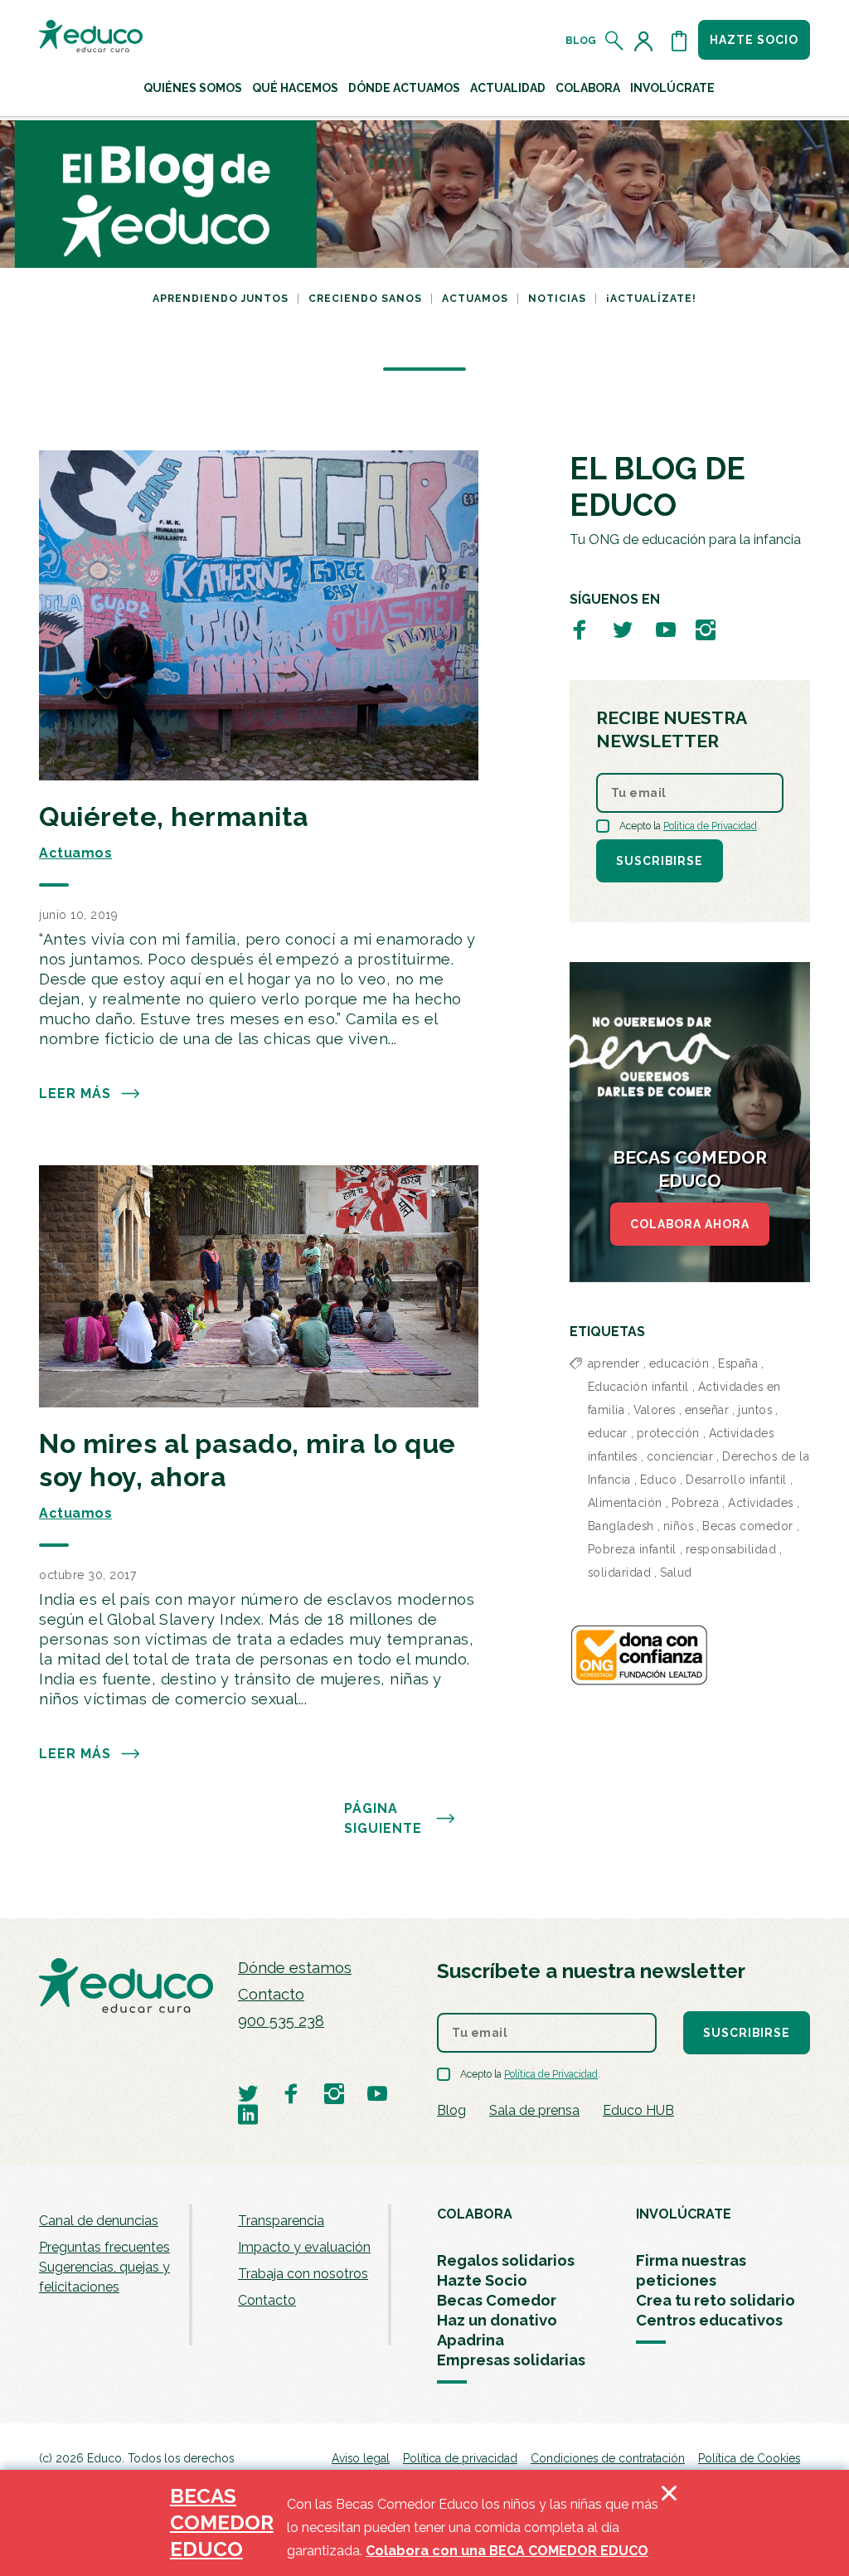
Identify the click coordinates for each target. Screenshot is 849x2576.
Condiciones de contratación (608, 2458)
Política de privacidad (460, 2458)
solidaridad (620, 1572)
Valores (655, 1410)
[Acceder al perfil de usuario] (647, 41)
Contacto (271, 1994)
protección (668, 1433)
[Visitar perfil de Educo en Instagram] (706, 629)
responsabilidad (731, 1549)
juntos (755, 1410)
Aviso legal (361, 2458)
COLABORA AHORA (690, 1224)
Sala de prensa (534, 2110)
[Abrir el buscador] (615, 41)
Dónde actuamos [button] (404, 88)
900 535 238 (281, 2021)
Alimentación (625, 1503)
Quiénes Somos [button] (193, 88)
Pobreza (696, 1503)
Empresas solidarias (511, 2360)
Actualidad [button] (508, 88)
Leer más (75, 1094)
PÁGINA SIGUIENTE (383, 1818)
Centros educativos (709, 2320)
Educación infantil (638, 1387)
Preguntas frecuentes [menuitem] (104, 2247)
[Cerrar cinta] (669, 2523)
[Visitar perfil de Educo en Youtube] (666, 629)
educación (679, 1363)
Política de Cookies (749, 2458)
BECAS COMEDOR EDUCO (222, 2523)
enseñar (707, 1410)
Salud (676, 1572)
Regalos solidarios (506, 2260)
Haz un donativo (497, 2320)
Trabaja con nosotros (303, 2274)
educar (608, 1433)
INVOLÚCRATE (684, 2214)
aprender (614, 1363)
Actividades (761, 1503)
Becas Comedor (497, 2300)
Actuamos (475, 299)
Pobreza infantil (632, 1549)
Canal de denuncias (99, 2221)
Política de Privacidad (710, 826)
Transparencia (281, 2221)
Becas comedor (748, 1526)
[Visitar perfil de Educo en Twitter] (623, 629)
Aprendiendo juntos (221, 299)
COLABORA (475, 2214)
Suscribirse (660, 861)
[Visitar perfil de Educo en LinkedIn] (248, 2114)
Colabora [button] (588, 88)
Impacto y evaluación (304, 2247)
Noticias (557, 299)
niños (679, 1526)
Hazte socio (754, 40)
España (738, 1363)
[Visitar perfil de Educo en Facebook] (580, 629)
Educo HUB (638, 2110)
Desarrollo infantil (736, 1480)
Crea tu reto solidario (716, 2300)
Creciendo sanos (365, 299)
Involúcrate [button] (672, 88)
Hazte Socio (482, 2280)
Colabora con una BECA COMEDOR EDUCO (507, 2551)
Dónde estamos (295, 1968)
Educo (659, 1480)
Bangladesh (621, 1526)
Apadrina (471, 2340)
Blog (581, 41)
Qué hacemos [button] (295, 88)
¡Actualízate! (651, 299)
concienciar (680, 1456)
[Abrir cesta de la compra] (679, 41)
